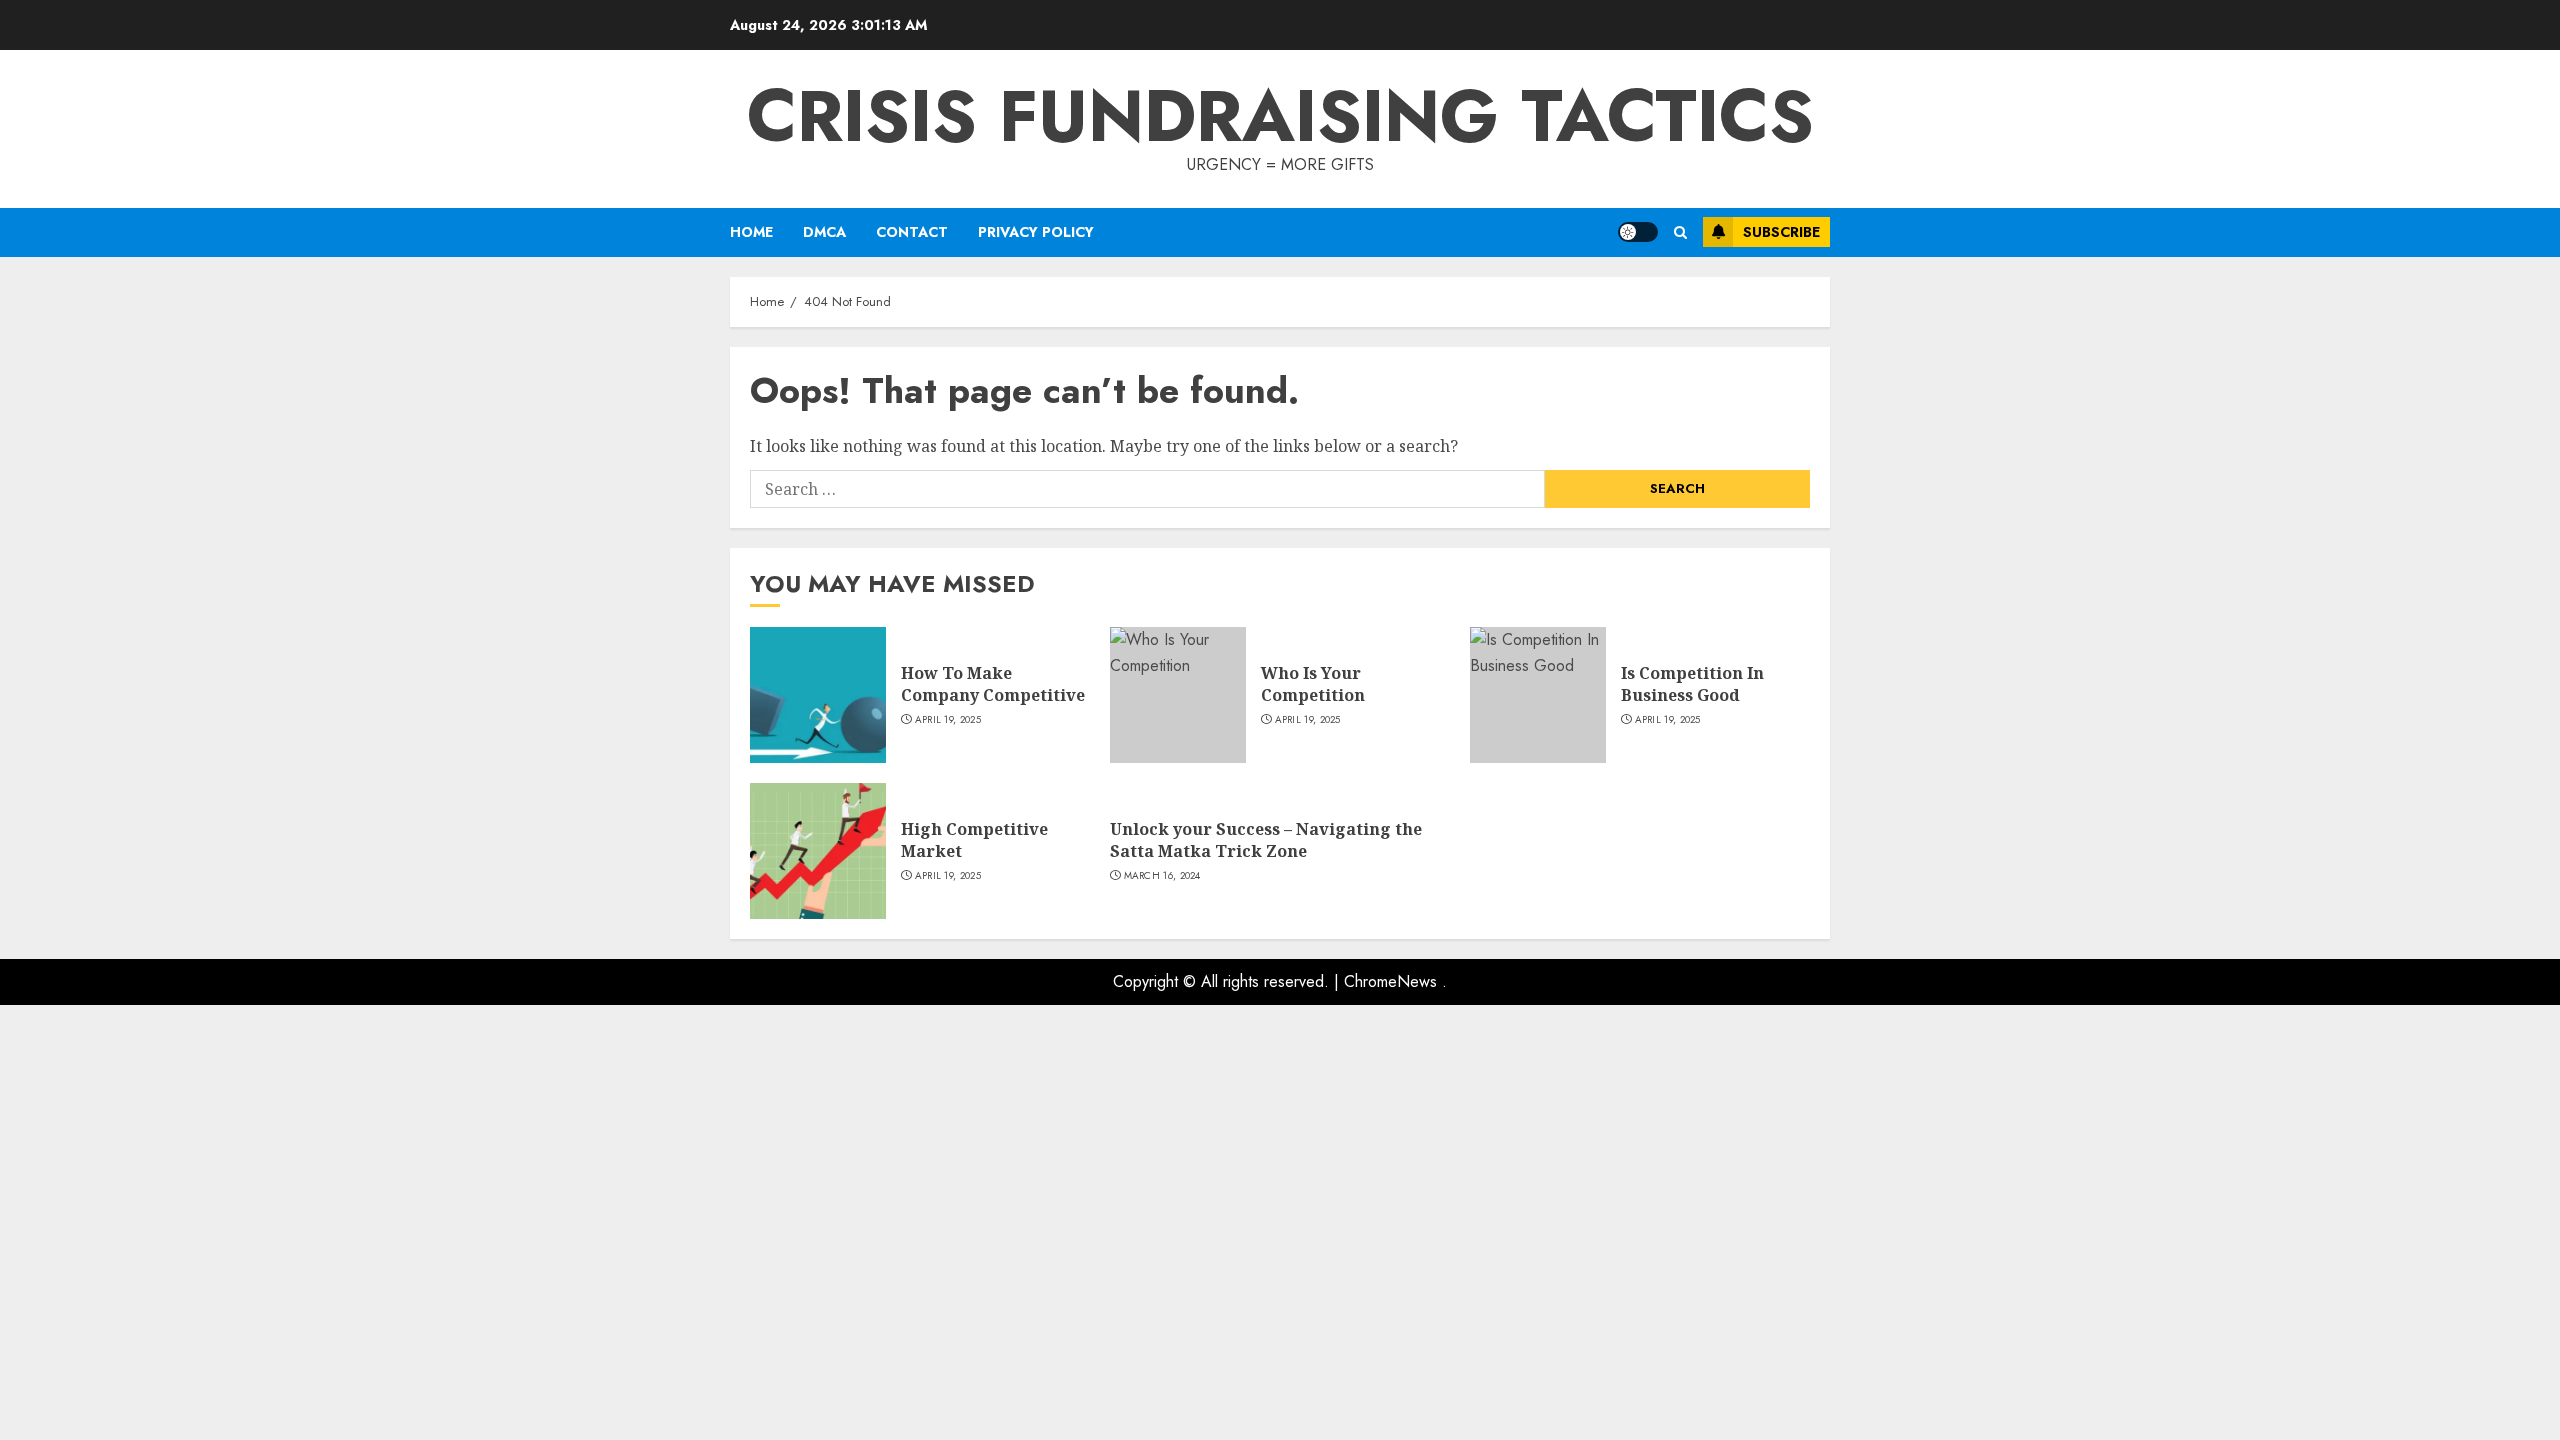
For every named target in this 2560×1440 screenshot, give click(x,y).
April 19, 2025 (948, 720)
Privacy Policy (1036, 232)
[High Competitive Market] (818, 851)
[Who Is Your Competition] (1178, 695)
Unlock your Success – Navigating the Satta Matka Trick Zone (1266, 840)
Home (751, 232)
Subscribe (1781, 232)
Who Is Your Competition (1313, 684)
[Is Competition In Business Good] (1538, 695)
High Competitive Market (974, 840)
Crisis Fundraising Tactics (1280, 116)
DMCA (824, 232)
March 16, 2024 (1162, 876)
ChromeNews (1390, 981)
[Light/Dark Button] (1638, 232)
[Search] (1680, 232)
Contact (912, 232)
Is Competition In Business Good (1692, 684)
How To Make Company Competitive (993, 684)
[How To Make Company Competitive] (818, 695)
